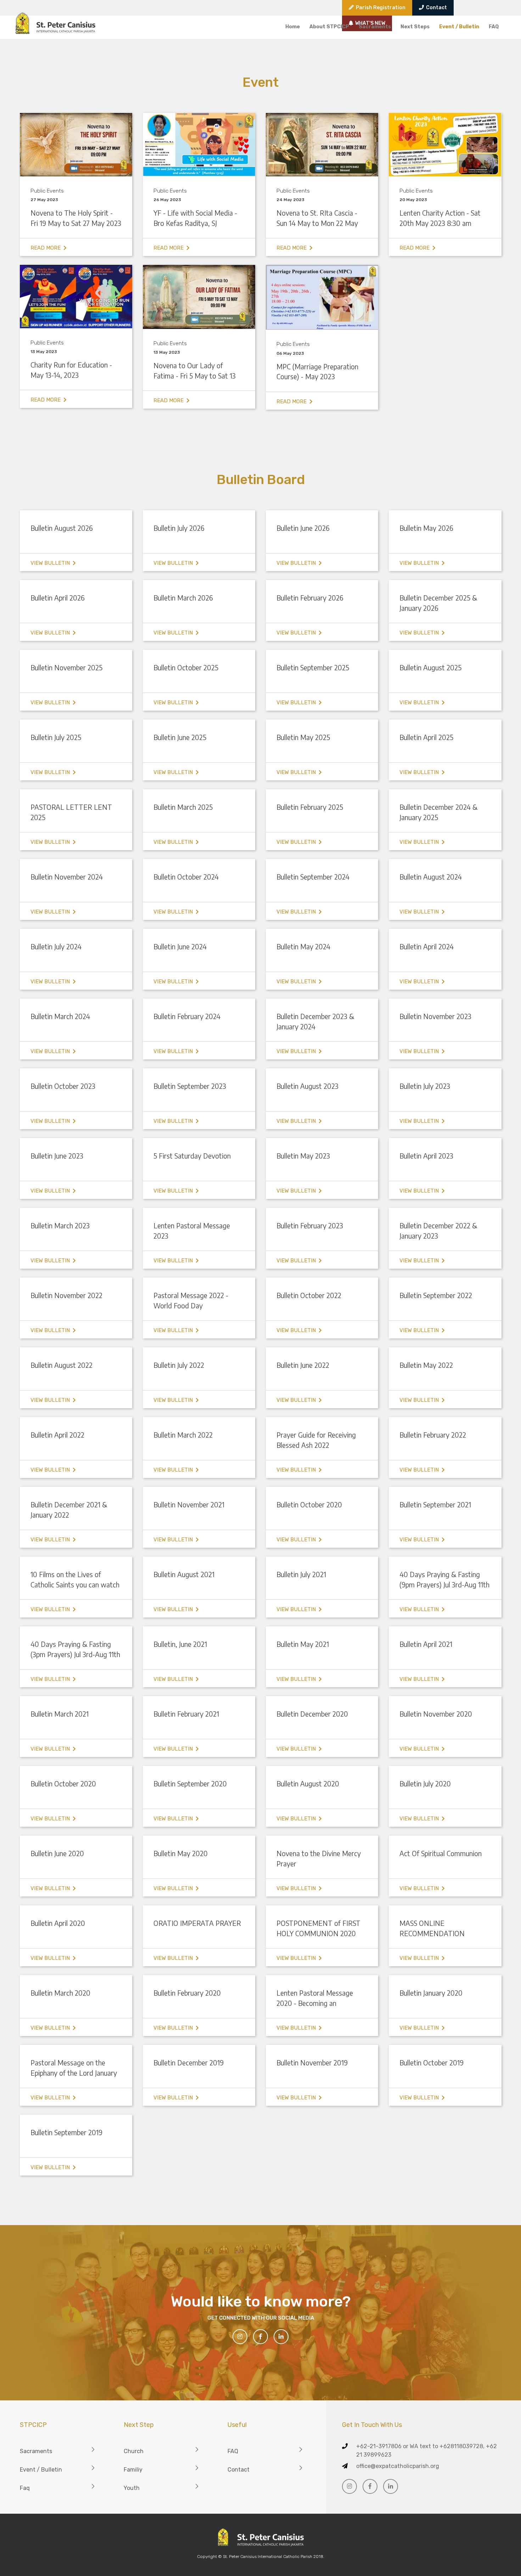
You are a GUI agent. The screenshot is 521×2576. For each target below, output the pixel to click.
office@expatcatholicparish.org (398, 2466)
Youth (132, 2488)
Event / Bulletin (459, 27)
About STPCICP (329, 27)
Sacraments (375, 27)
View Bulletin (52, 563)
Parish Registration (380, 8)
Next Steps (415, 27)
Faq (25, 2488)
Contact (435, 8)
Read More (47, 248)
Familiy (133, 2470)
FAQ (494, 27)
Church (134, 2451)
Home (293, 27)
